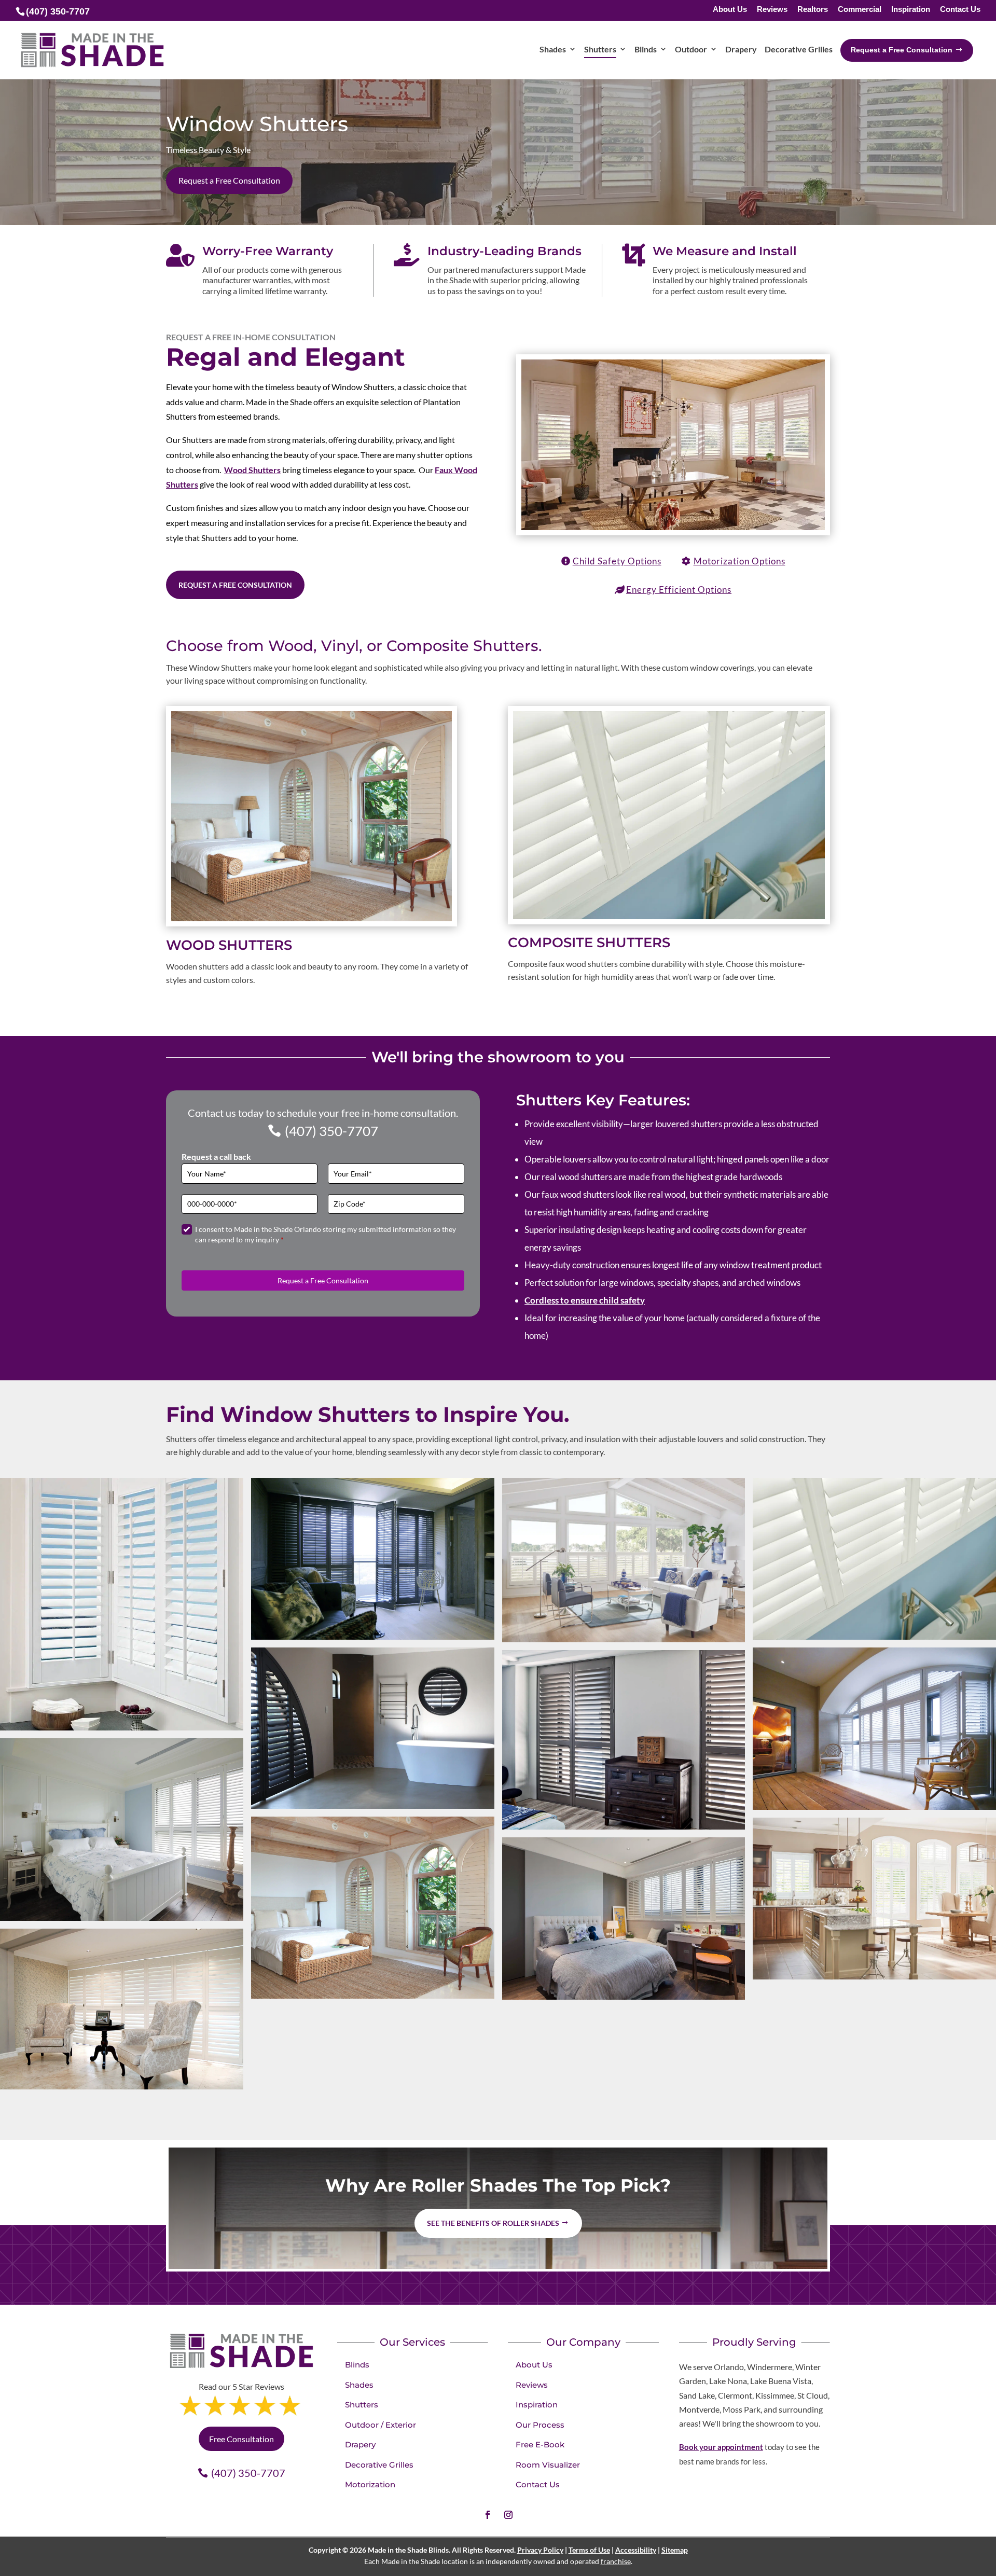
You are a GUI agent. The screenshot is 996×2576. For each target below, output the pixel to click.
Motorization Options (739, 561)
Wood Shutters (252, 470)
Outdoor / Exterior (381, 2425)
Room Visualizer (548, 2465)
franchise (616, 2561)
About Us (730, 10)
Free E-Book (540, 2445)
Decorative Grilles (379, 2465)
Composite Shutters (589, 943)
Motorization (370, 2484)
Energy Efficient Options (679, 590)
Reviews (772, 10)
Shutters (362, 2405)
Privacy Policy (540, 2550)
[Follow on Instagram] (508, 2515)
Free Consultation (241, 2439)
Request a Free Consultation (229, 180)
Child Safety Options (617, 561)
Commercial (860, 10)
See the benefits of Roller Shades (493, 2223)
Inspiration (911, 10)
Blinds (357, 2365)
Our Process (540, 2425)
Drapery (360, 2445)
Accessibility (636, 2550)
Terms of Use (589, 2550)
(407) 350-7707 (331, 1131)
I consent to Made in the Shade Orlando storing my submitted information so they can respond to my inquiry (326, 1234)
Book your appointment (721, 2447)
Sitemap (675, 2550)
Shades (359, 2385)
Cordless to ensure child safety (585, 1300)
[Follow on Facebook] (488, 2515)
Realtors (813, 10)
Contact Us (960, 10)
